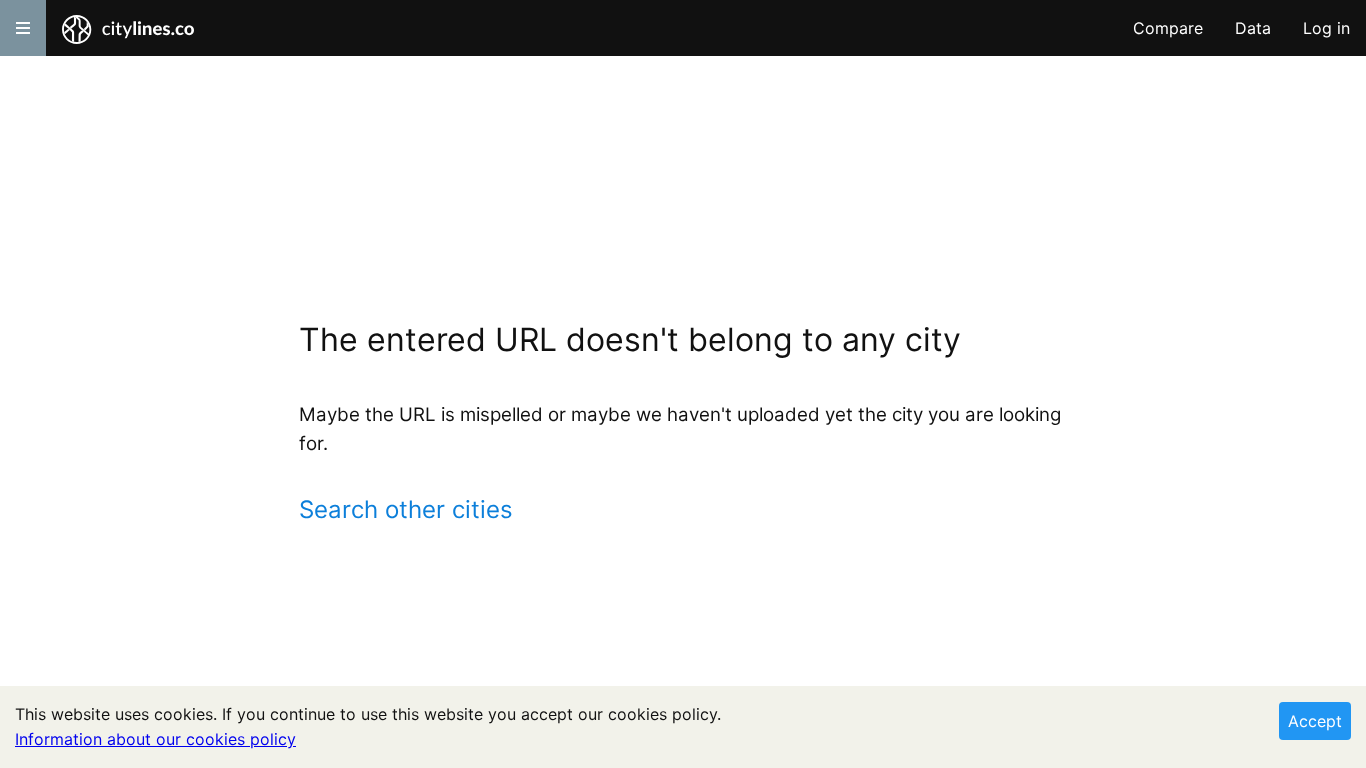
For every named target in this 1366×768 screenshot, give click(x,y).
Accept (1315, 721)
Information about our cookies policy (155, 739)
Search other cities (406, 509)
